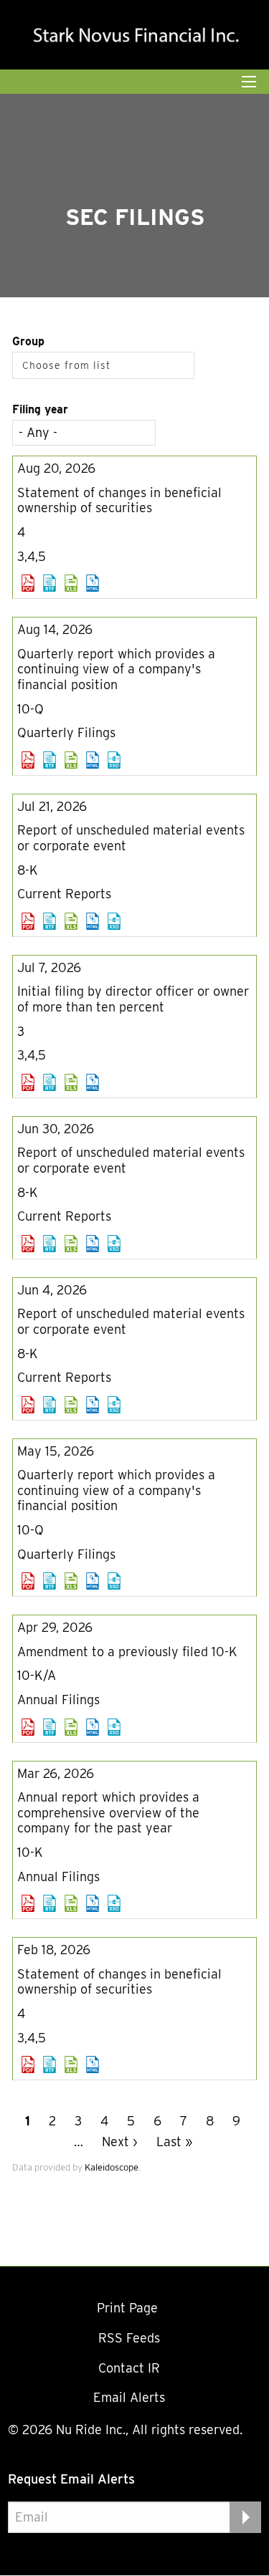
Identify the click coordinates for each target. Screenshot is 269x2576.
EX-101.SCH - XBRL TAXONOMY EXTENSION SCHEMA (114, 760)
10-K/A (37, 1675)
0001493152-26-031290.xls (71, 1244)
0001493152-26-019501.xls (71, 1727)
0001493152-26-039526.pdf (28, 583)
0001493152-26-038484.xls (71, 760)
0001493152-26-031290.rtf (49, 1244)
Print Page (129, 2308)
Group (28, 341)
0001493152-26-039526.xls (71, 583)
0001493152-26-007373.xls (71, 2065)
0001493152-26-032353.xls (71, 1082)
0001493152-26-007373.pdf (28, 2065)
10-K (30, 1852)
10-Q (30, 709)
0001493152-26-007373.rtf (49, 2065)
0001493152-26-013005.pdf (28, 1903)
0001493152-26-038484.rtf (49, 760)
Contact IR (129, 2368)
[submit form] (245, 2517)
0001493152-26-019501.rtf (49, 1727)
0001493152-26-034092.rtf (49, 921)
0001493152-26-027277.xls (71, 1405)
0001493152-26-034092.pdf (28, 921)
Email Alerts (129, 2397)
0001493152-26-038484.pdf (28, 760)
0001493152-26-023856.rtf (49, 1581)
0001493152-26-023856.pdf (28, 1581)
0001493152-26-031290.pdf (28, 1244)
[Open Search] (249, 82)
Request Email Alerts (71, 2479)
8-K (28, 870)
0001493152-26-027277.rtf (49, 1405)
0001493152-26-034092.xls (71, 921)
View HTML (93, 583)
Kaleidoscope (112, 2167)
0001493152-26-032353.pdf (28, 1082)
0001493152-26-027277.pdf (28, 1405)
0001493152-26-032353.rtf (49, 1082)
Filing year (40, 409)
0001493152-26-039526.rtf (49, 583)
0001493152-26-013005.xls (71, 1903)
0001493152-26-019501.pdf (28, 1727)
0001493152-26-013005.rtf (49, 1903)
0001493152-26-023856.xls (71, 1581)
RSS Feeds (129, 2338)
